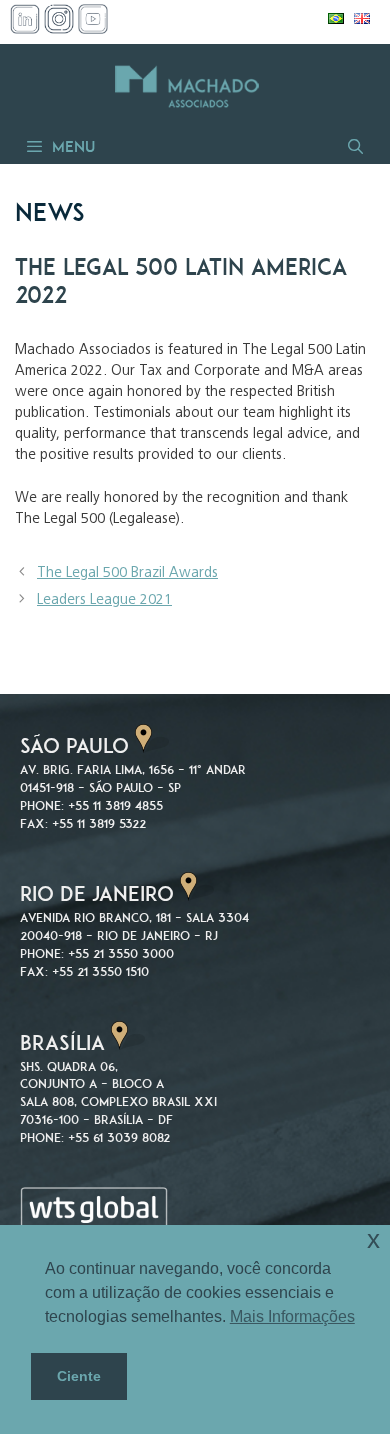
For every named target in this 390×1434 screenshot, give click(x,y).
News (50, 212)
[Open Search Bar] (354, 146)
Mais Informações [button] (292, 1316)
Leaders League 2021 (104, 600)
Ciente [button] (79, 1376)
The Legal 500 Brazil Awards (127, 573)
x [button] (373, 1239)
